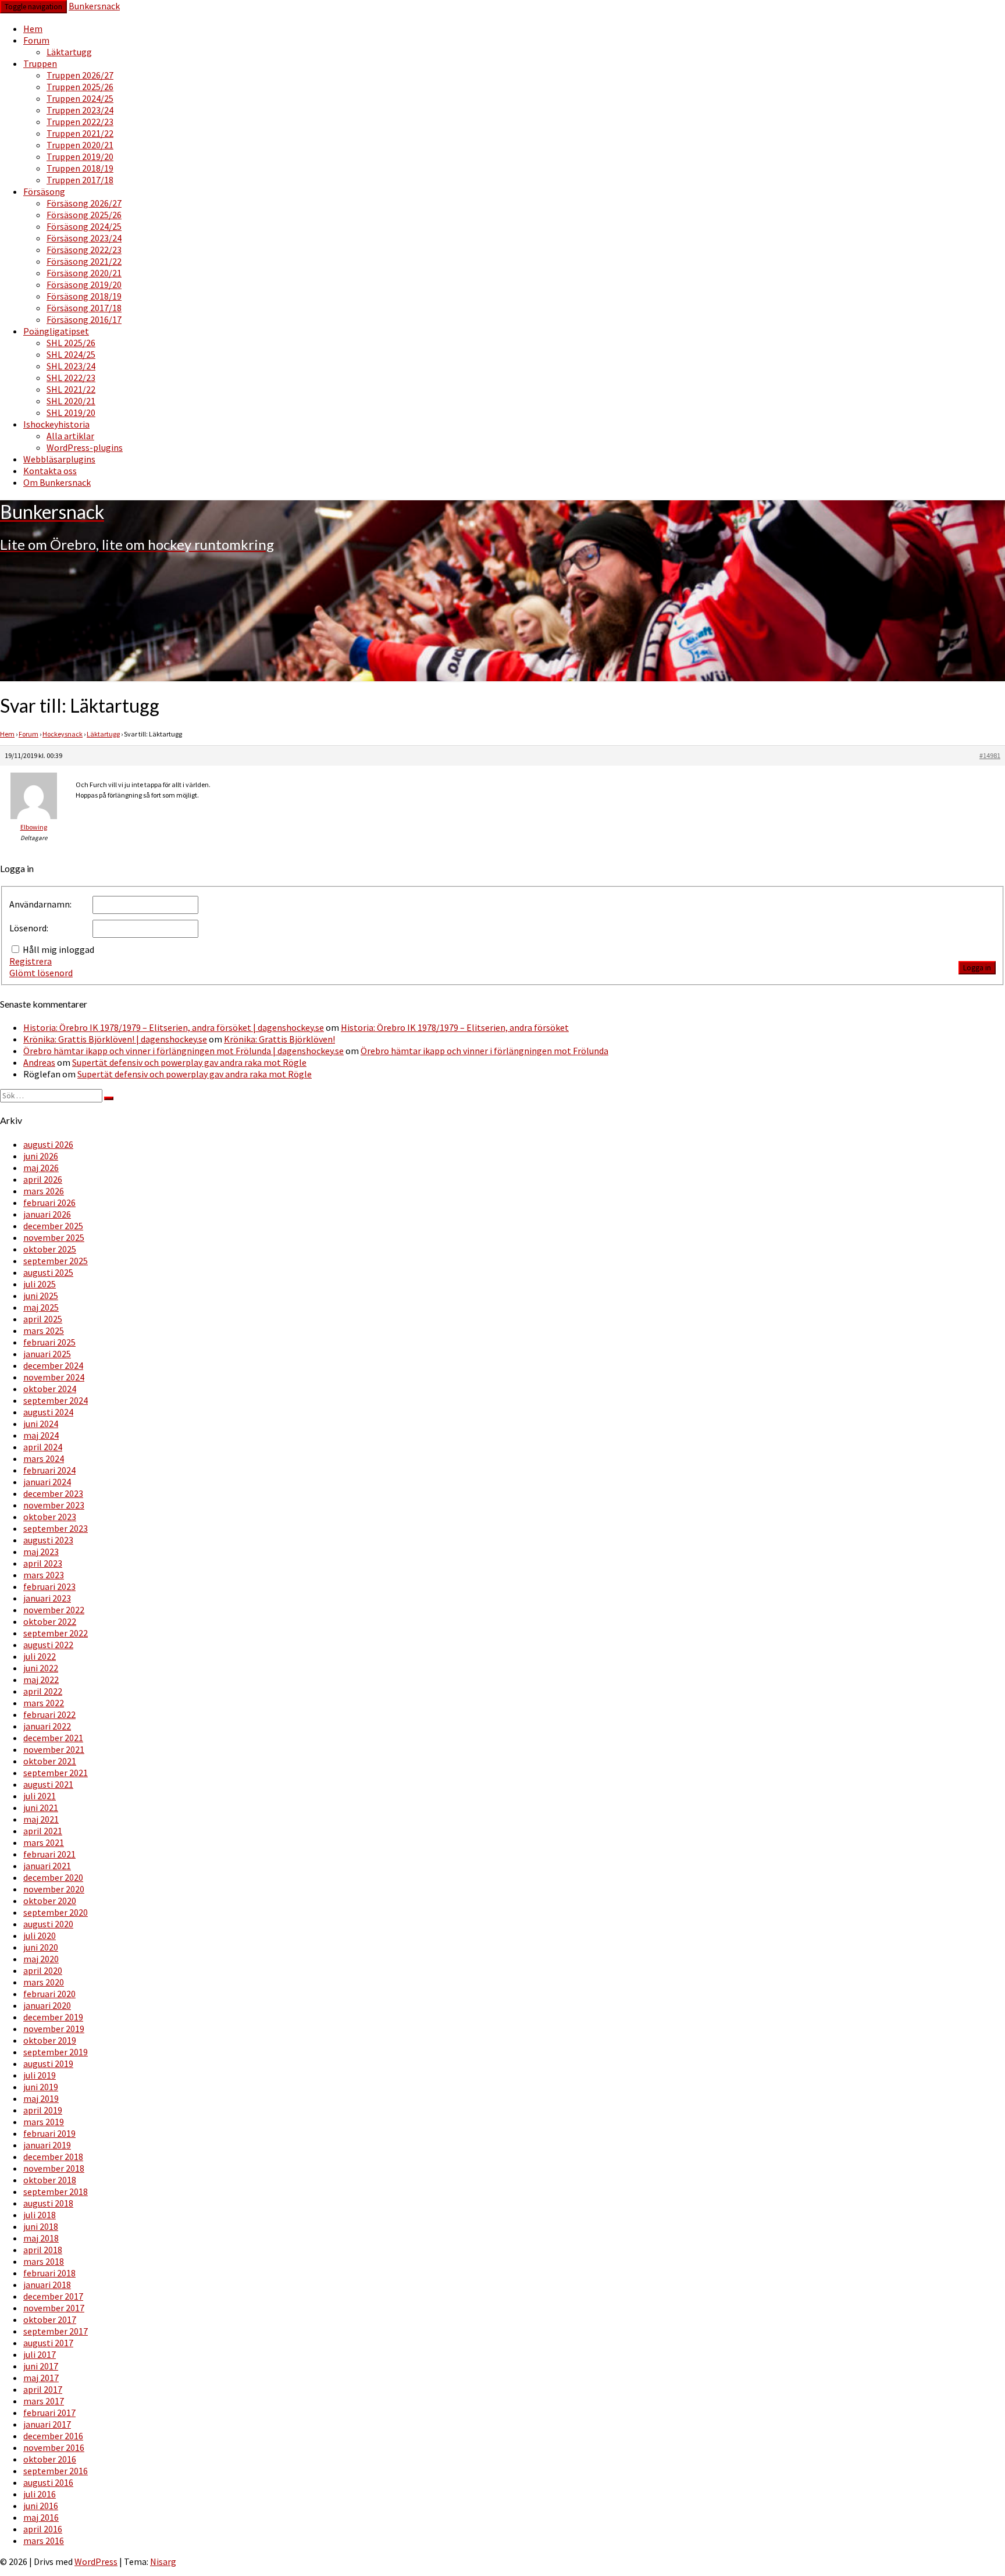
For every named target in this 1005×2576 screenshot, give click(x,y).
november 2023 (54, 1505)
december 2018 (53, 2157)
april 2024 (43, 1447)
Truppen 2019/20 (80, 156)
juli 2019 (40, 2075)
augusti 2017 (48, 2343)
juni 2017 (41, 2366)
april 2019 (43, 2110)
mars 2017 (44, 2401)
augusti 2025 (48, 1272)
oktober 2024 (50, 1389)
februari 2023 (49, 1586)
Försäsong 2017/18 (84, 308)
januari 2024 (47, 1482)
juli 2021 (40, 1796)
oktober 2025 (50, 1249)
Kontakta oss (50, 471)
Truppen (40, 63)
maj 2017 (41, 2378)
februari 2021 (49, 1854)
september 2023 (56, 1528)
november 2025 (54, 1237)
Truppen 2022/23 (80, 122)
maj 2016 (41, 2517)
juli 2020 (40, 1935)
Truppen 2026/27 (80, 75)
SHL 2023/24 (71, 366)
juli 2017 (40, 2354)
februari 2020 (49, 1994)
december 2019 (53, 2017)
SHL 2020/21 (71, 401)
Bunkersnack (94, 6)
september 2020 (56, 1912)
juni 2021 (41, 1808)
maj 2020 (41, 1959)
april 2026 (43, 1179)
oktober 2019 (50, 2040)
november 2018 (54, 2168)
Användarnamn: (40, 904)
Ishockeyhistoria (56, 424)
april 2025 (43, 1319)
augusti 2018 (48, 2203)
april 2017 (43, 2389)
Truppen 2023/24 (80, 110)
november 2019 (54, 2029)
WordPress (96, 2561)
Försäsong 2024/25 (84, 226)
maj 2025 (41, 1307)
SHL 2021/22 (71, 389)
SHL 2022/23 (71, 378)
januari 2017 (47, 2424)
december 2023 (53, 1493)
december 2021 (53, 1738)
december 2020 (53, 1877)
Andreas (39, 1062)
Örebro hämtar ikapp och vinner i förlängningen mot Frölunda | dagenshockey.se (183, 1051)
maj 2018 (41, 2238)
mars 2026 (44, 1191)
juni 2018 (41, 2226)
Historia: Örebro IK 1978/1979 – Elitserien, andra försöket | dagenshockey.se (174, 1027)
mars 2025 (44, 1330)
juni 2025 (41, 1296)
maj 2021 (41, 1819)
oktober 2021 (50, 1761)
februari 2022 (49, 1714)
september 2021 (56, 1773)
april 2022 (43, 1691)
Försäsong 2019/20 (84, 284)
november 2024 (54, 1377)
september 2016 (56, 2471)
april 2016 (43, 2529)
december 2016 (53, 2436)
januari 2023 (47, 1598)
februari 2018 (49, 2273)
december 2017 (53, 2296)
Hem (33, 29)
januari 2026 (47, 1214)
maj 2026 (41, 1168)
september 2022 (56, 1633)
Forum (36, 40)
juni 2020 (41, 1947)
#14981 (990, 755)
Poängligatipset (56, 331)
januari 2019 (47, 2145)
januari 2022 (47, 1726)
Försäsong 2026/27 (84, 203)
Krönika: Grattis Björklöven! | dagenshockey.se (115, 1039)
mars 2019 (44, 2122)
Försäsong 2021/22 (84, 261)
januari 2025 (47, 1354)
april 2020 (43, 1970)
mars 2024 (44, 1458)
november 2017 (54, 2308)
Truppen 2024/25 (80, 98)
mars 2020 (44, 1982)
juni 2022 (41, 1668)
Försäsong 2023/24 (84, 238)
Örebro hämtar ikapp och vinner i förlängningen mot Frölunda (484, 1051)
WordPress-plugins (85, 447)
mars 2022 (44, 1703)
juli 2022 (40, 1656)
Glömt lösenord (41, 973)
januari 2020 (47, 2005)
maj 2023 (41, 1552)
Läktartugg (69, 52)
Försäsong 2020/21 (84, 273)
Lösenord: (29, 928)
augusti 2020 (48, 1924)
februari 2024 (49, 1470)
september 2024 (56, 1400)
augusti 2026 (48, 1144)
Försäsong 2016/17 (84, 319)
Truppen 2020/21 (80, 145)
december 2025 (53, 1226)
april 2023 (43, 1563)
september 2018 (56, 2191)
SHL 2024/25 (71, 354)
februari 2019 (49, 2133)
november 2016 (54, 2447)
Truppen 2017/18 (80, 180)
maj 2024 (41, 1435)
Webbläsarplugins (59, 459)
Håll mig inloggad (58, 949)
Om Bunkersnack (57, 482)
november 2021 (54, 1749)
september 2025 (56, 1261)
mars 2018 (44, 2261)
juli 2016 (40, 2494)
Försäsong (44, 191)
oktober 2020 (50, 1901)
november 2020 (54, 1889)
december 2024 (53, 1365)
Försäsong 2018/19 (84, 296)
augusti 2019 (48, 2063)
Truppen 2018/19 (80, 168)
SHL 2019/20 (71, 412)
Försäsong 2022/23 (84, 250)
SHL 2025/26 (71, 343)
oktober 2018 (50, 2180)
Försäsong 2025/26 (84, 215)
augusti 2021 (48, 1784)
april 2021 (43, 1831)
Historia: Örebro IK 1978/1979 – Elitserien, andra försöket (455, 1027)
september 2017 (56, 2331)
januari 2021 (47, 1866)
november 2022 (54, 1610)
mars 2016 (44, 2541)
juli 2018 (40, 2215)
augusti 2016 (48, 2482)
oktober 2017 (50, 2319)
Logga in (977, 968)
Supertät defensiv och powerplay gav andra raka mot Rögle (189, 1062)
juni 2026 (41, 1156)
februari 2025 (49, 1342)
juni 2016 (41, 2506)
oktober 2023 (50, 1517)
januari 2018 (47, 2285)
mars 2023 (44, 1575)
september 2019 (56, 2052)
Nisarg (163, 2561)
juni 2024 (41, 1424)
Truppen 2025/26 (80, 87)
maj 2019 (41, 2098)
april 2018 (43, 2250)
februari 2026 (49, 1202)
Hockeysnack (63, 734)
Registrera (31, 961)
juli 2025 (40, 1284)
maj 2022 (41, 1680)
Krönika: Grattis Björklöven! (279, 1039)
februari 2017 (49, 2413)
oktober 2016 (50, 2459)
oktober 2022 (50, 1621)
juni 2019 (41, 2087)
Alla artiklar (70, 436)
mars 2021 (44, 1842)
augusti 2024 (48, 1412)
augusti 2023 (48, 1540)
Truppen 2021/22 (80, 133)
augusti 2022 (48, 1645)
